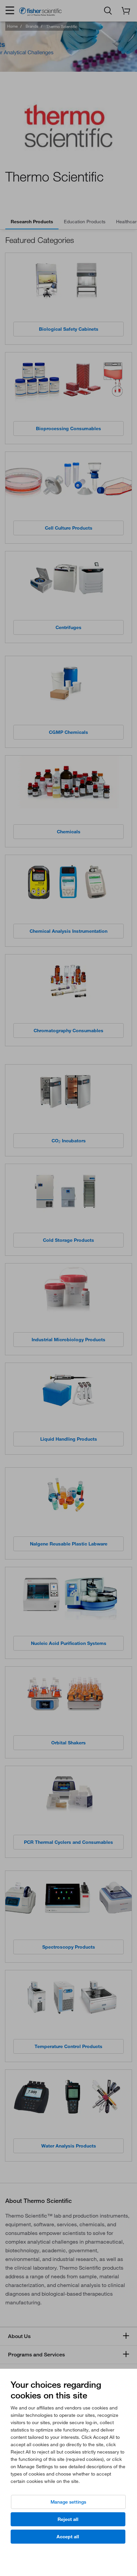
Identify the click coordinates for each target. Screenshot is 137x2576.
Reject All (68, 2519)
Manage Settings (68, 2502)
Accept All (68, 2537)
